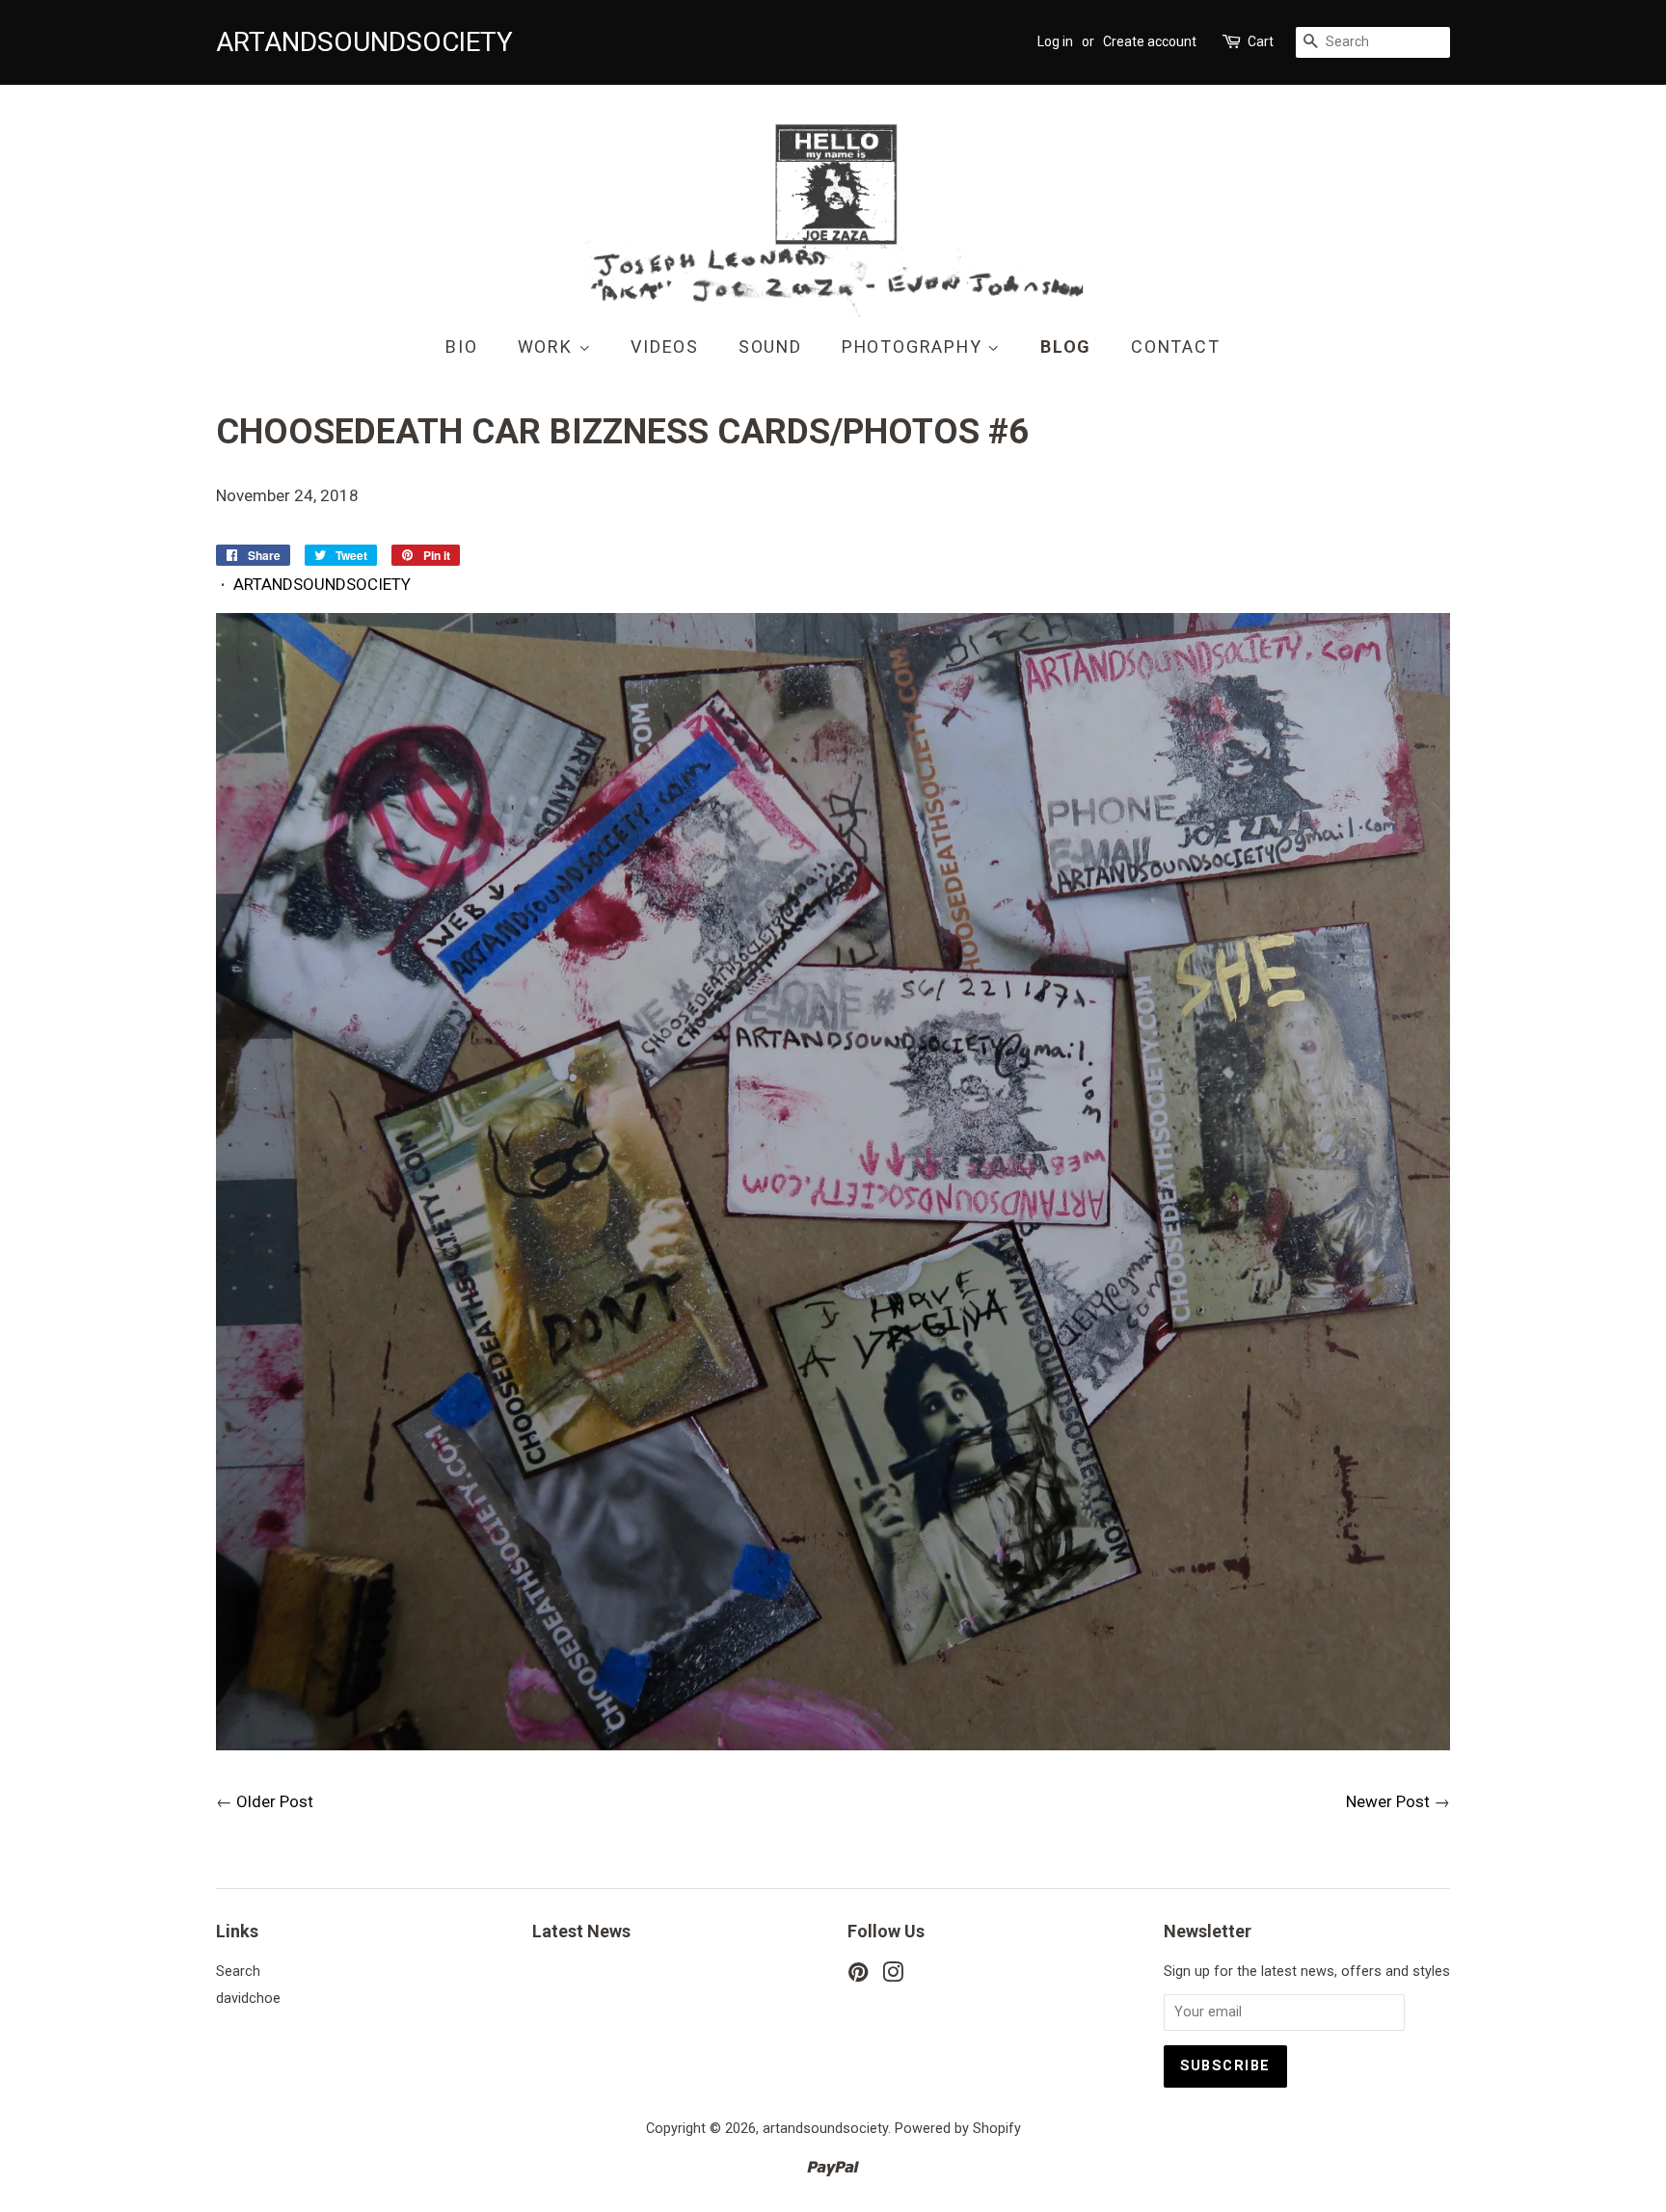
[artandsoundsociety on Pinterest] (858, 1976)
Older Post (275, 1801)
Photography (915, 346)
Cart (1261, 41)
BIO (461, 346)
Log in (1055, 41)
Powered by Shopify (958, 2129)
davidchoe (248, 1999)
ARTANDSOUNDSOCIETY (322, 584)
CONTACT (1176, 346)
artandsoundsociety (825, 2129)
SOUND (770, 346)
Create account (1150, 41)
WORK (548, 346)
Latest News (581, 1931)
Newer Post (1388, 1801)
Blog (1066, 346)
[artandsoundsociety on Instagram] (893, 1976)
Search (238, 1972)
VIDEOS (665, 346)
